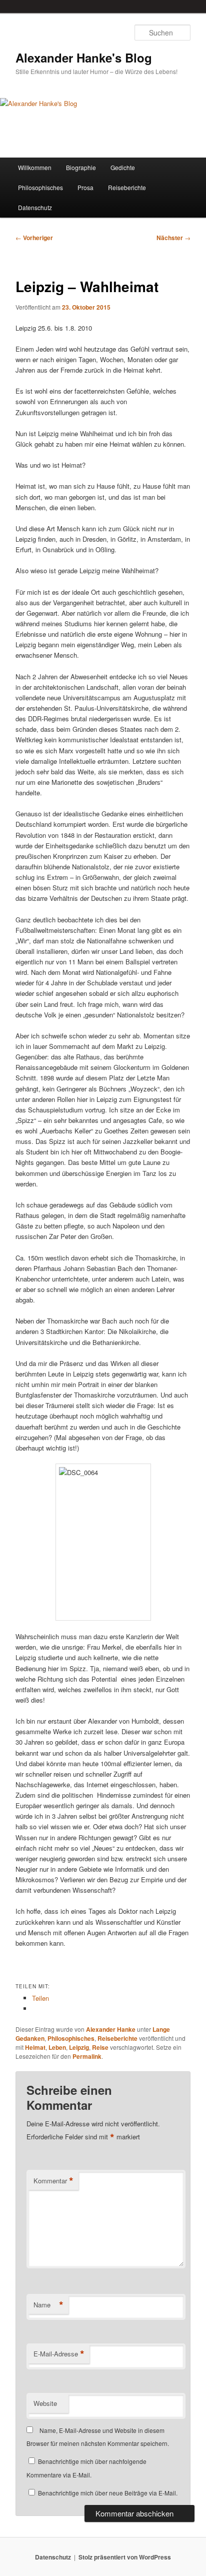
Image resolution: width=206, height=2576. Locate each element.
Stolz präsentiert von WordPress (125, 2557)
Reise (100, 2047)
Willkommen (35, 167)
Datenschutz (35, 207)
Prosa (85, 187)
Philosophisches (40, 187)
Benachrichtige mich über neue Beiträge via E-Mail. (108, 2493)
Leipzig (79, 2047)
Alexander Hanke (111, 2029)
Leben (57, 2047)
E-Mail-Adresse (59, 2354)
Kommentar (53, 2181)
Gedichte (123, 167)
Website (45, 2403)
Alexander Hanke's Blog (84, 58)
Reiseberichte (127, 187)
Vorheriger (34, 238)
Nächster (173, 238)
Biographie (81, 167)
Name (48, 2305)
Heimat (35, 2047)
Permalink (87, 2056)
